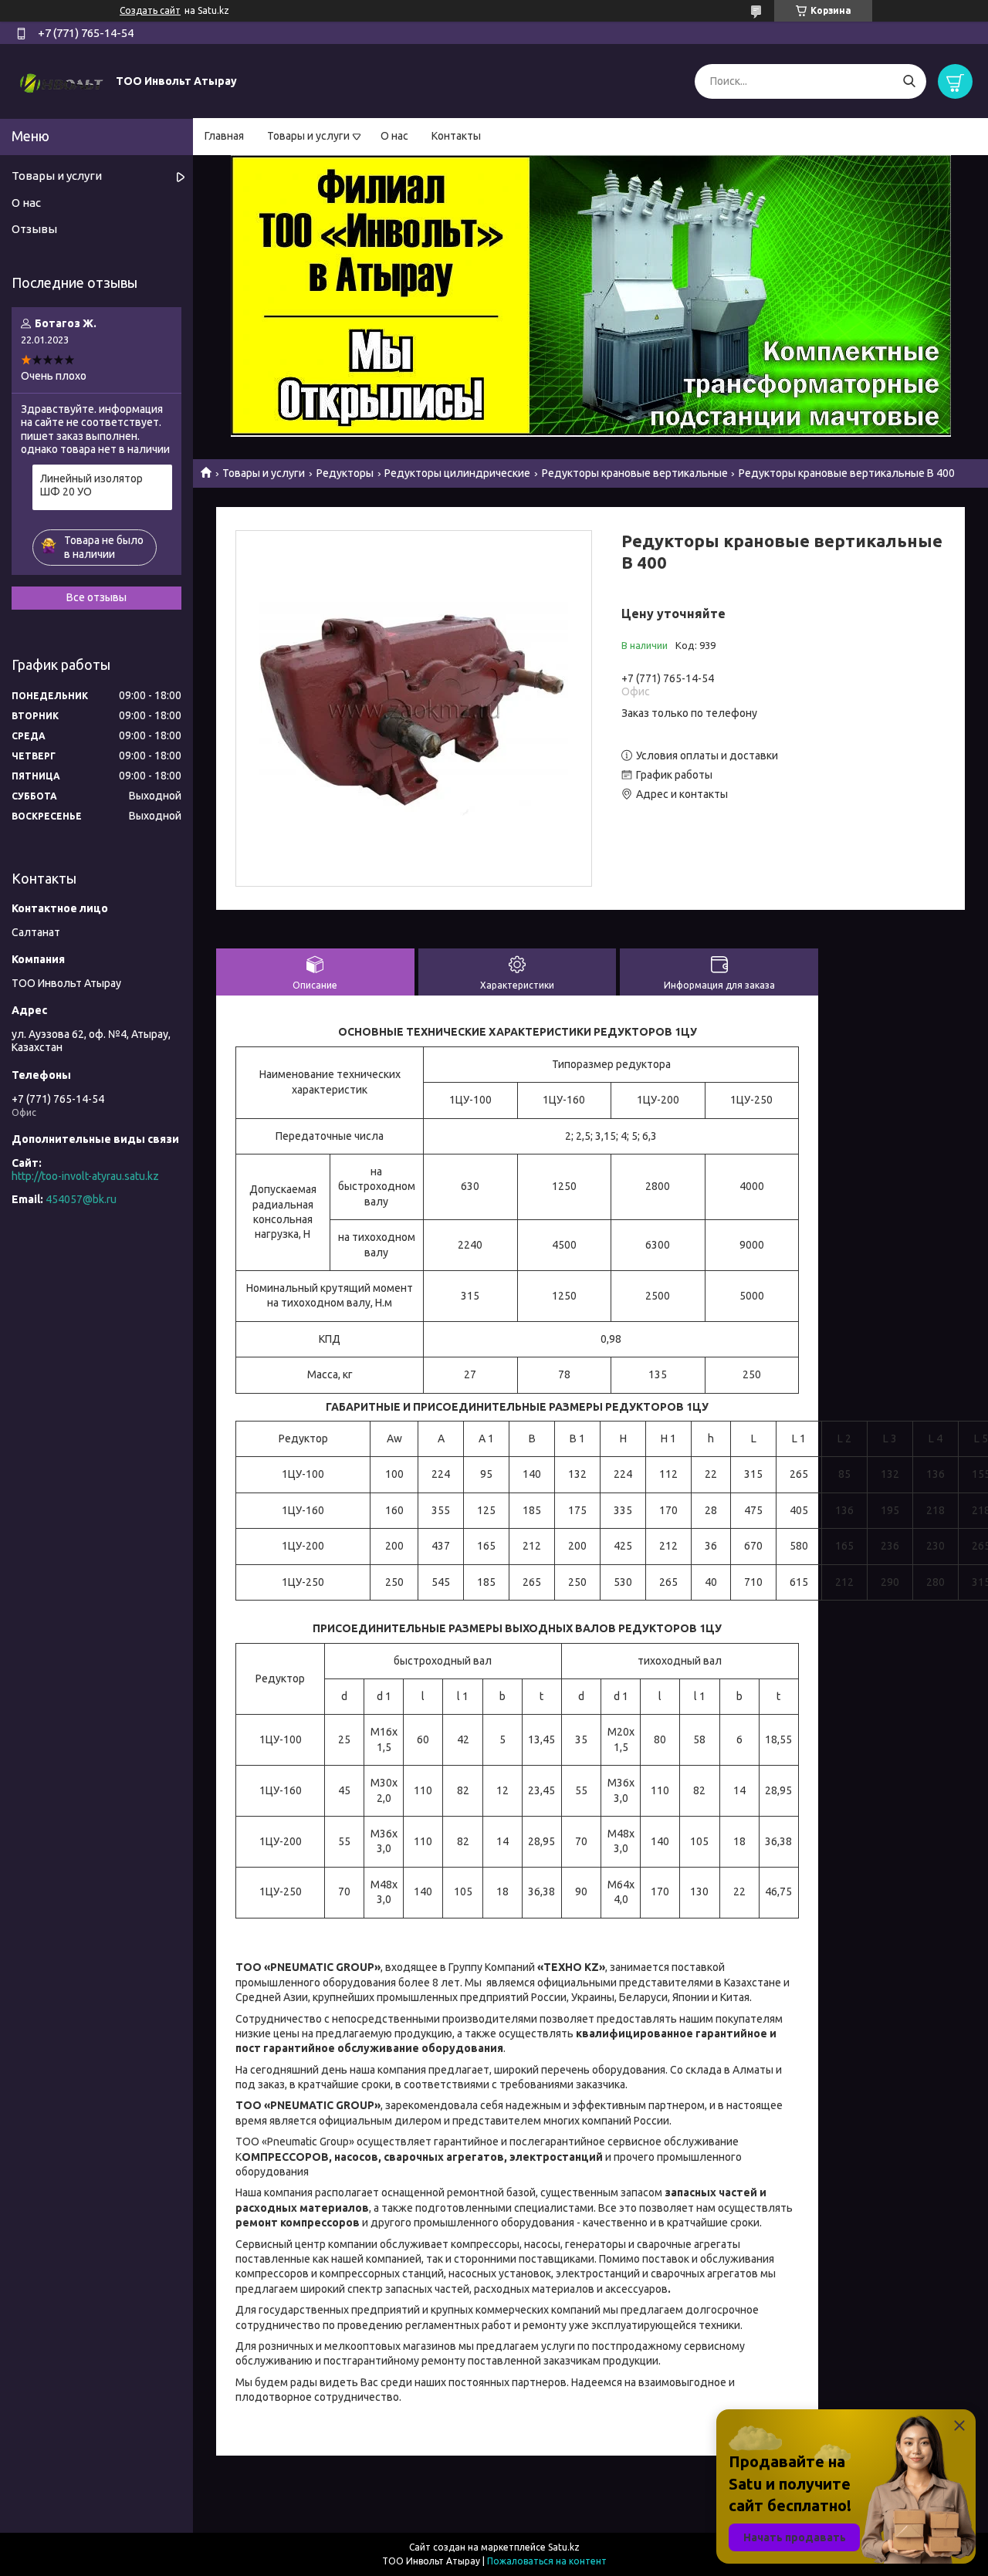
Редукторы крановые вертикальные (635, 473)
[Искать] (909, 81)
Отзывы (34, 229)
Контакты (456, 136)
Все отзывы (96, 597)
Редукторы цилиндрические (457, 473)
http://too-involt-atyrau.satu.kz (85, 1176)
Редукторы (345, 473)
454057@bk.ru (81, 1199)
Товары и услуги (308, 136)
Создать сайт (150, 10)
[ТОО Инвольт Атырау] (62, 80)
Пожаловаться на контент (547, 2561)
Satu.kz (564, 2547)
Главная (224, 136)
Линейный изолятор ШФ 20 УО (91, 485)
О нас (394, 136)
